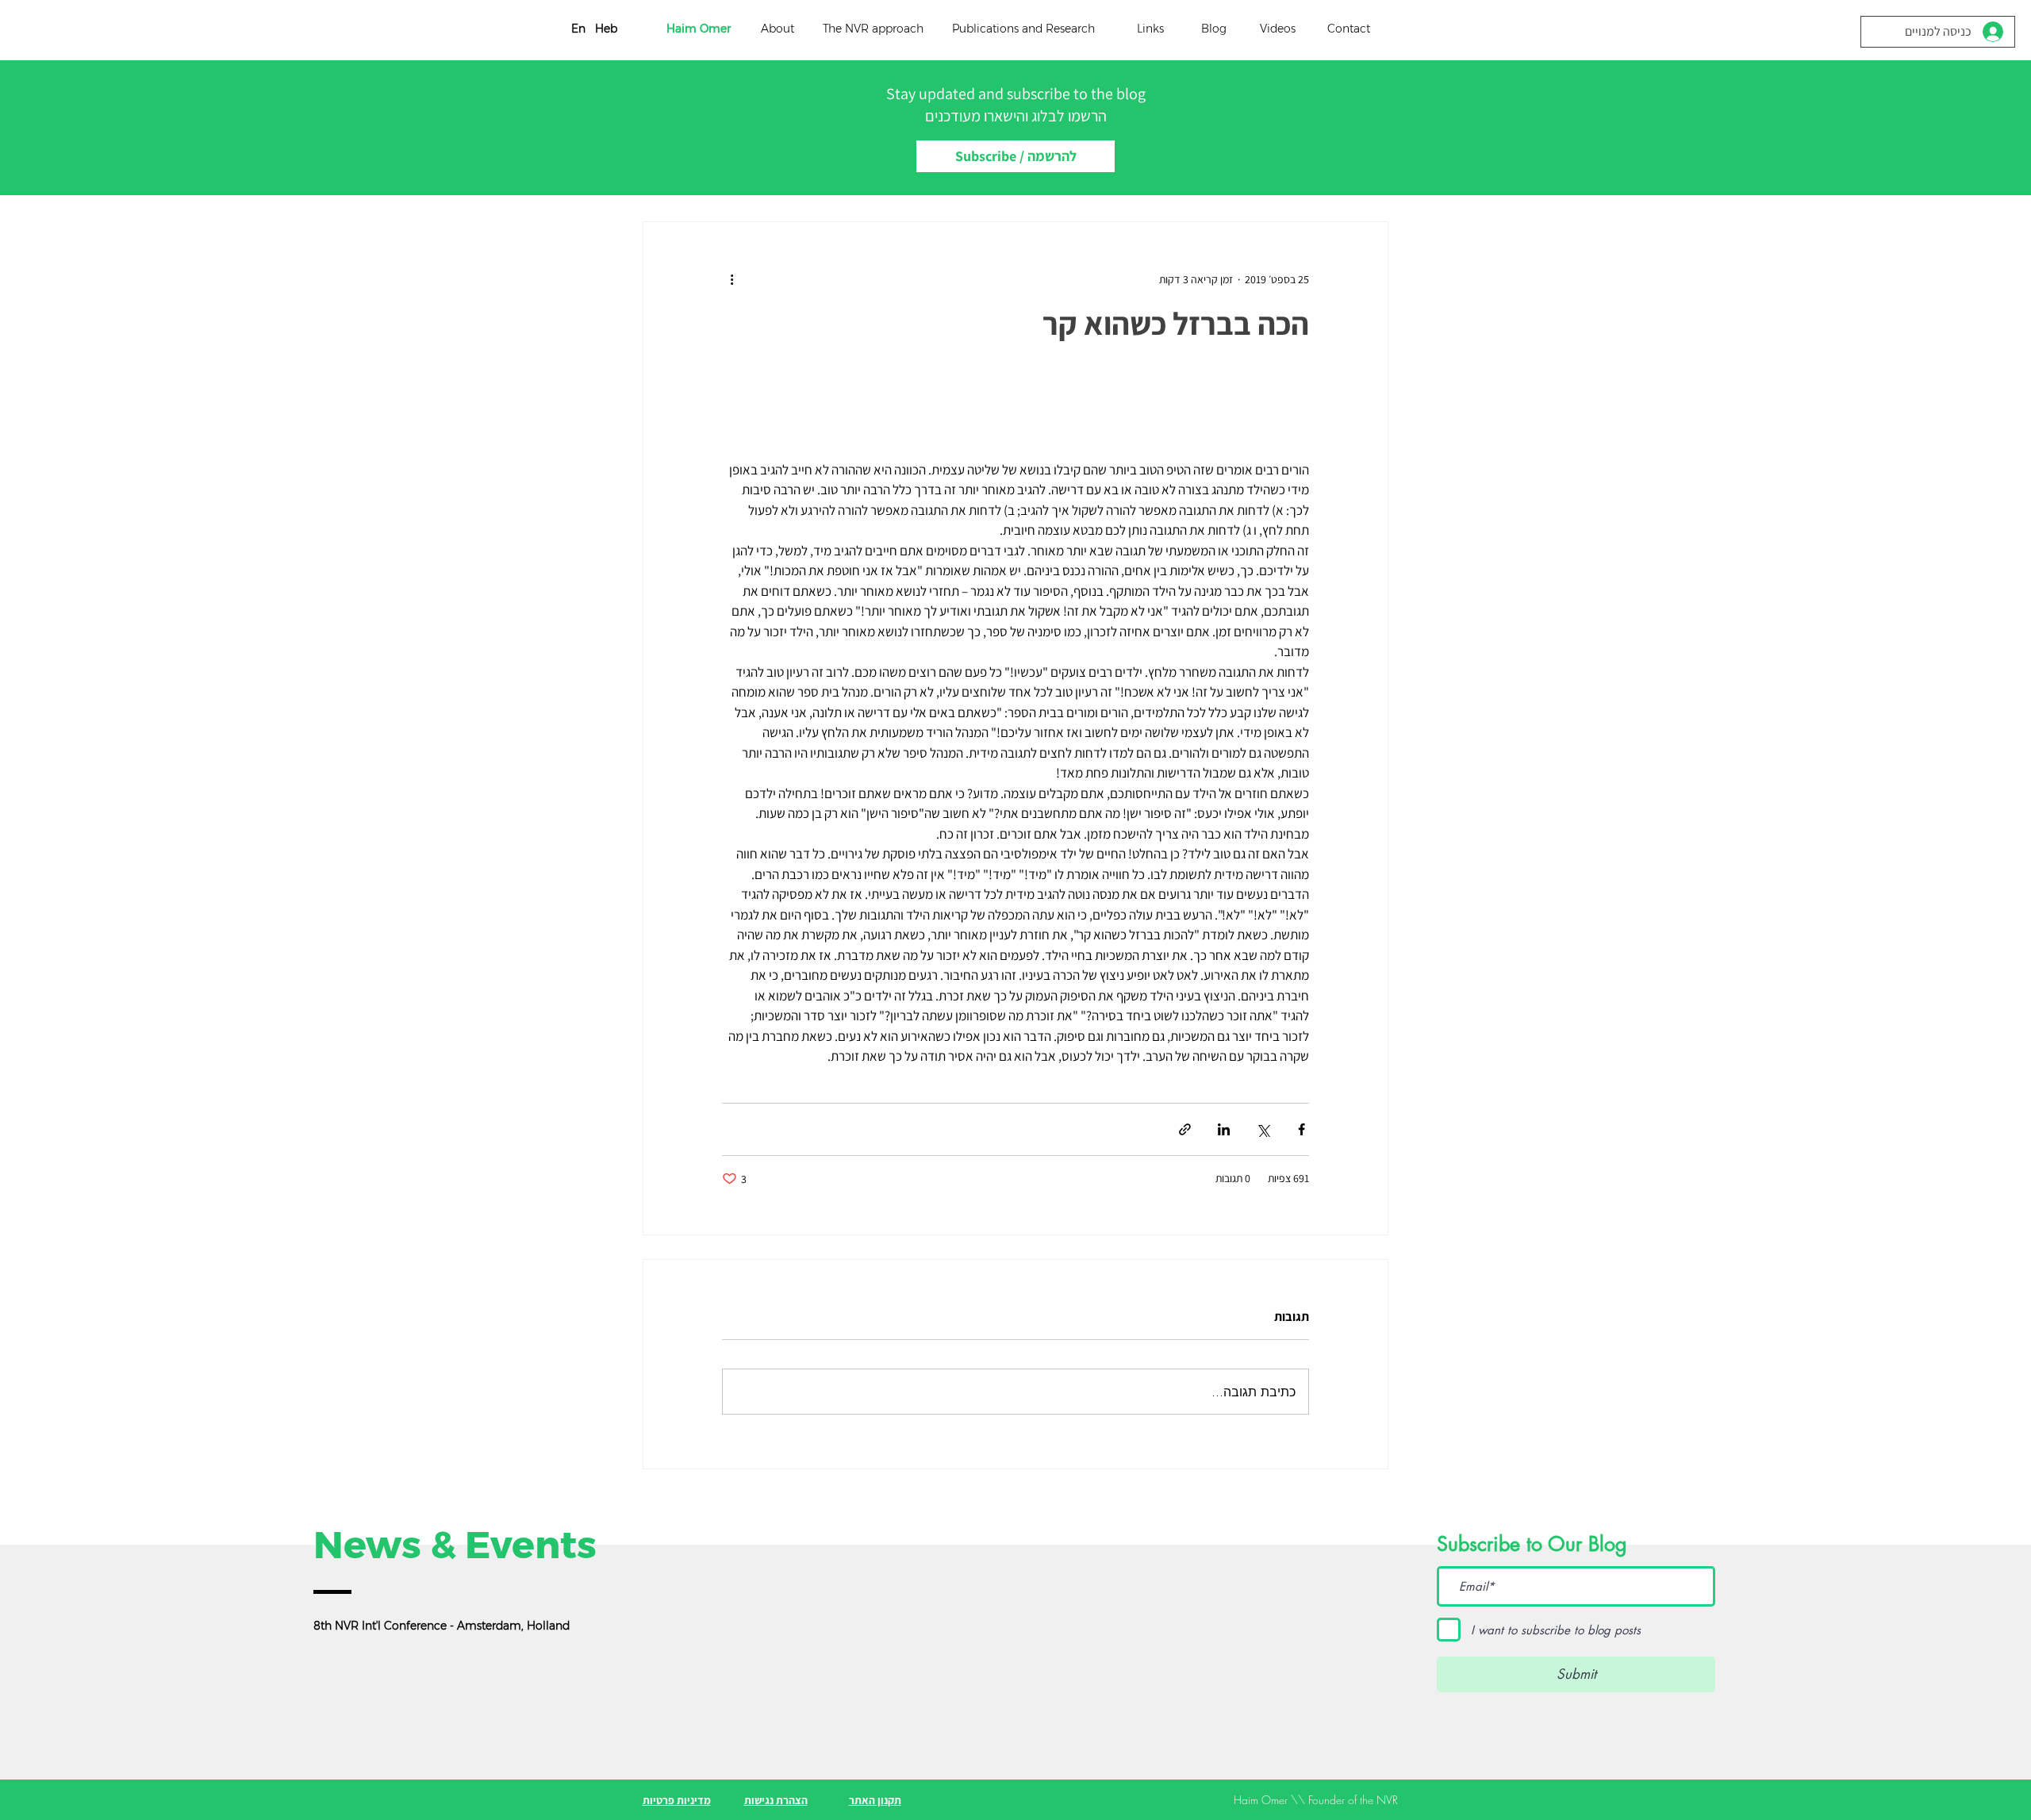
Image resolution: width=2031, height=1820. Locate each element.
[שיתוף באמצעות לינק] (1185, 1129)
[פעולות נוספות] (731, 279)
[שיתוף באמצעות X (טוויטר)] (1263, 1129)
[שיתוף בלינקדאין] (1224, 1129)
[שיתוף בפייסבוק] (1302, 1129)
